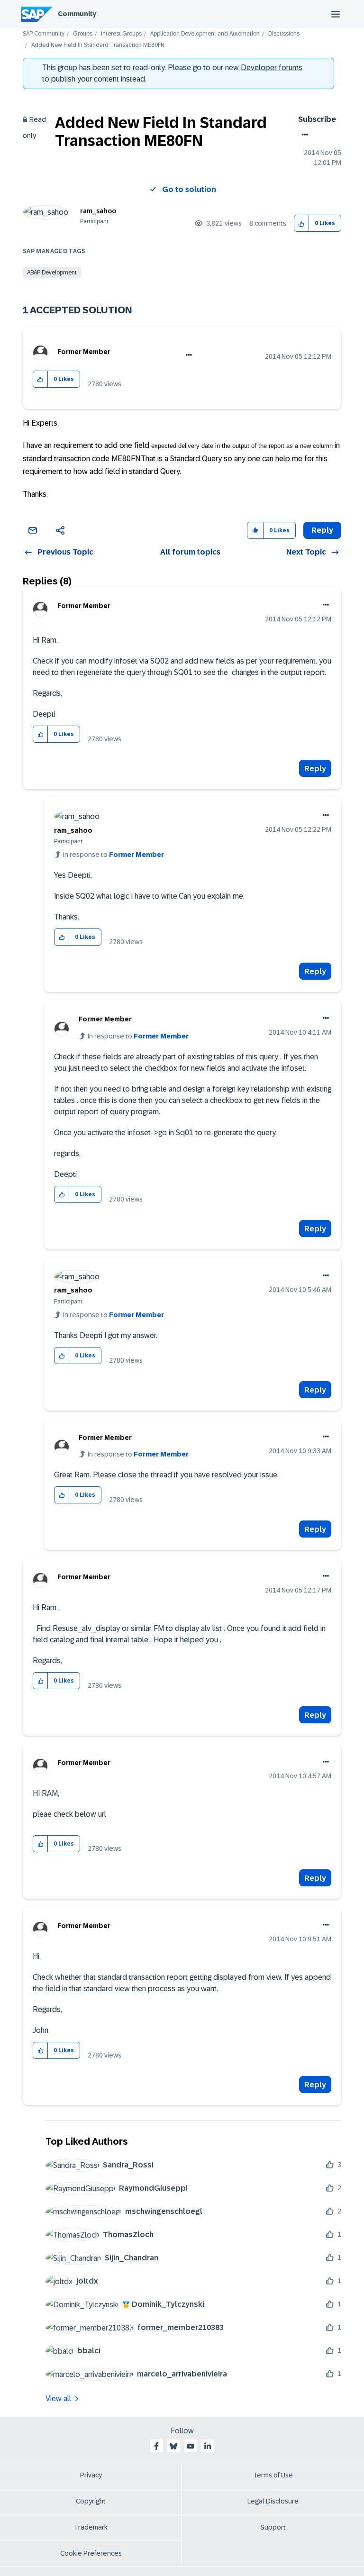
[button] (302, 223)
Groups (83, 34)
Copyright (91, 2501)
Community (77, 14)
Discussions (284, 34)
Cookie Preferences (91, 2553)
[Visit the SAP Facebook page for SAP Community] (156, 2446)
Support (273, 2527)
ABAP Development (52, 273)
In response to (114, 855)
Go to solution (189, 189)
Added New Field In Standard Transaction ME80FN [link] (98, 45)
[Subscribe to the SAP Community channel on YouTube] (191, 2446)
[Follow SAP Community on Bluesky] (173, 2446)
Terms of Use (273, 2475)
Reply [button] (322, 530)
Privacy (91, 2475)
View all (58, 2399)
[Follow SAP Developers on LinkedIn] (208, 2446)
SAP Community (44, 34)
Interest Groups (121, 34)
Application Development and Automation (205, 34)
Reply (315, 769)
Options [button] (303, 135)
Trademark (91, 2527)
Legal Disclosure (273, 2501)
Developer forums (272, 68)
